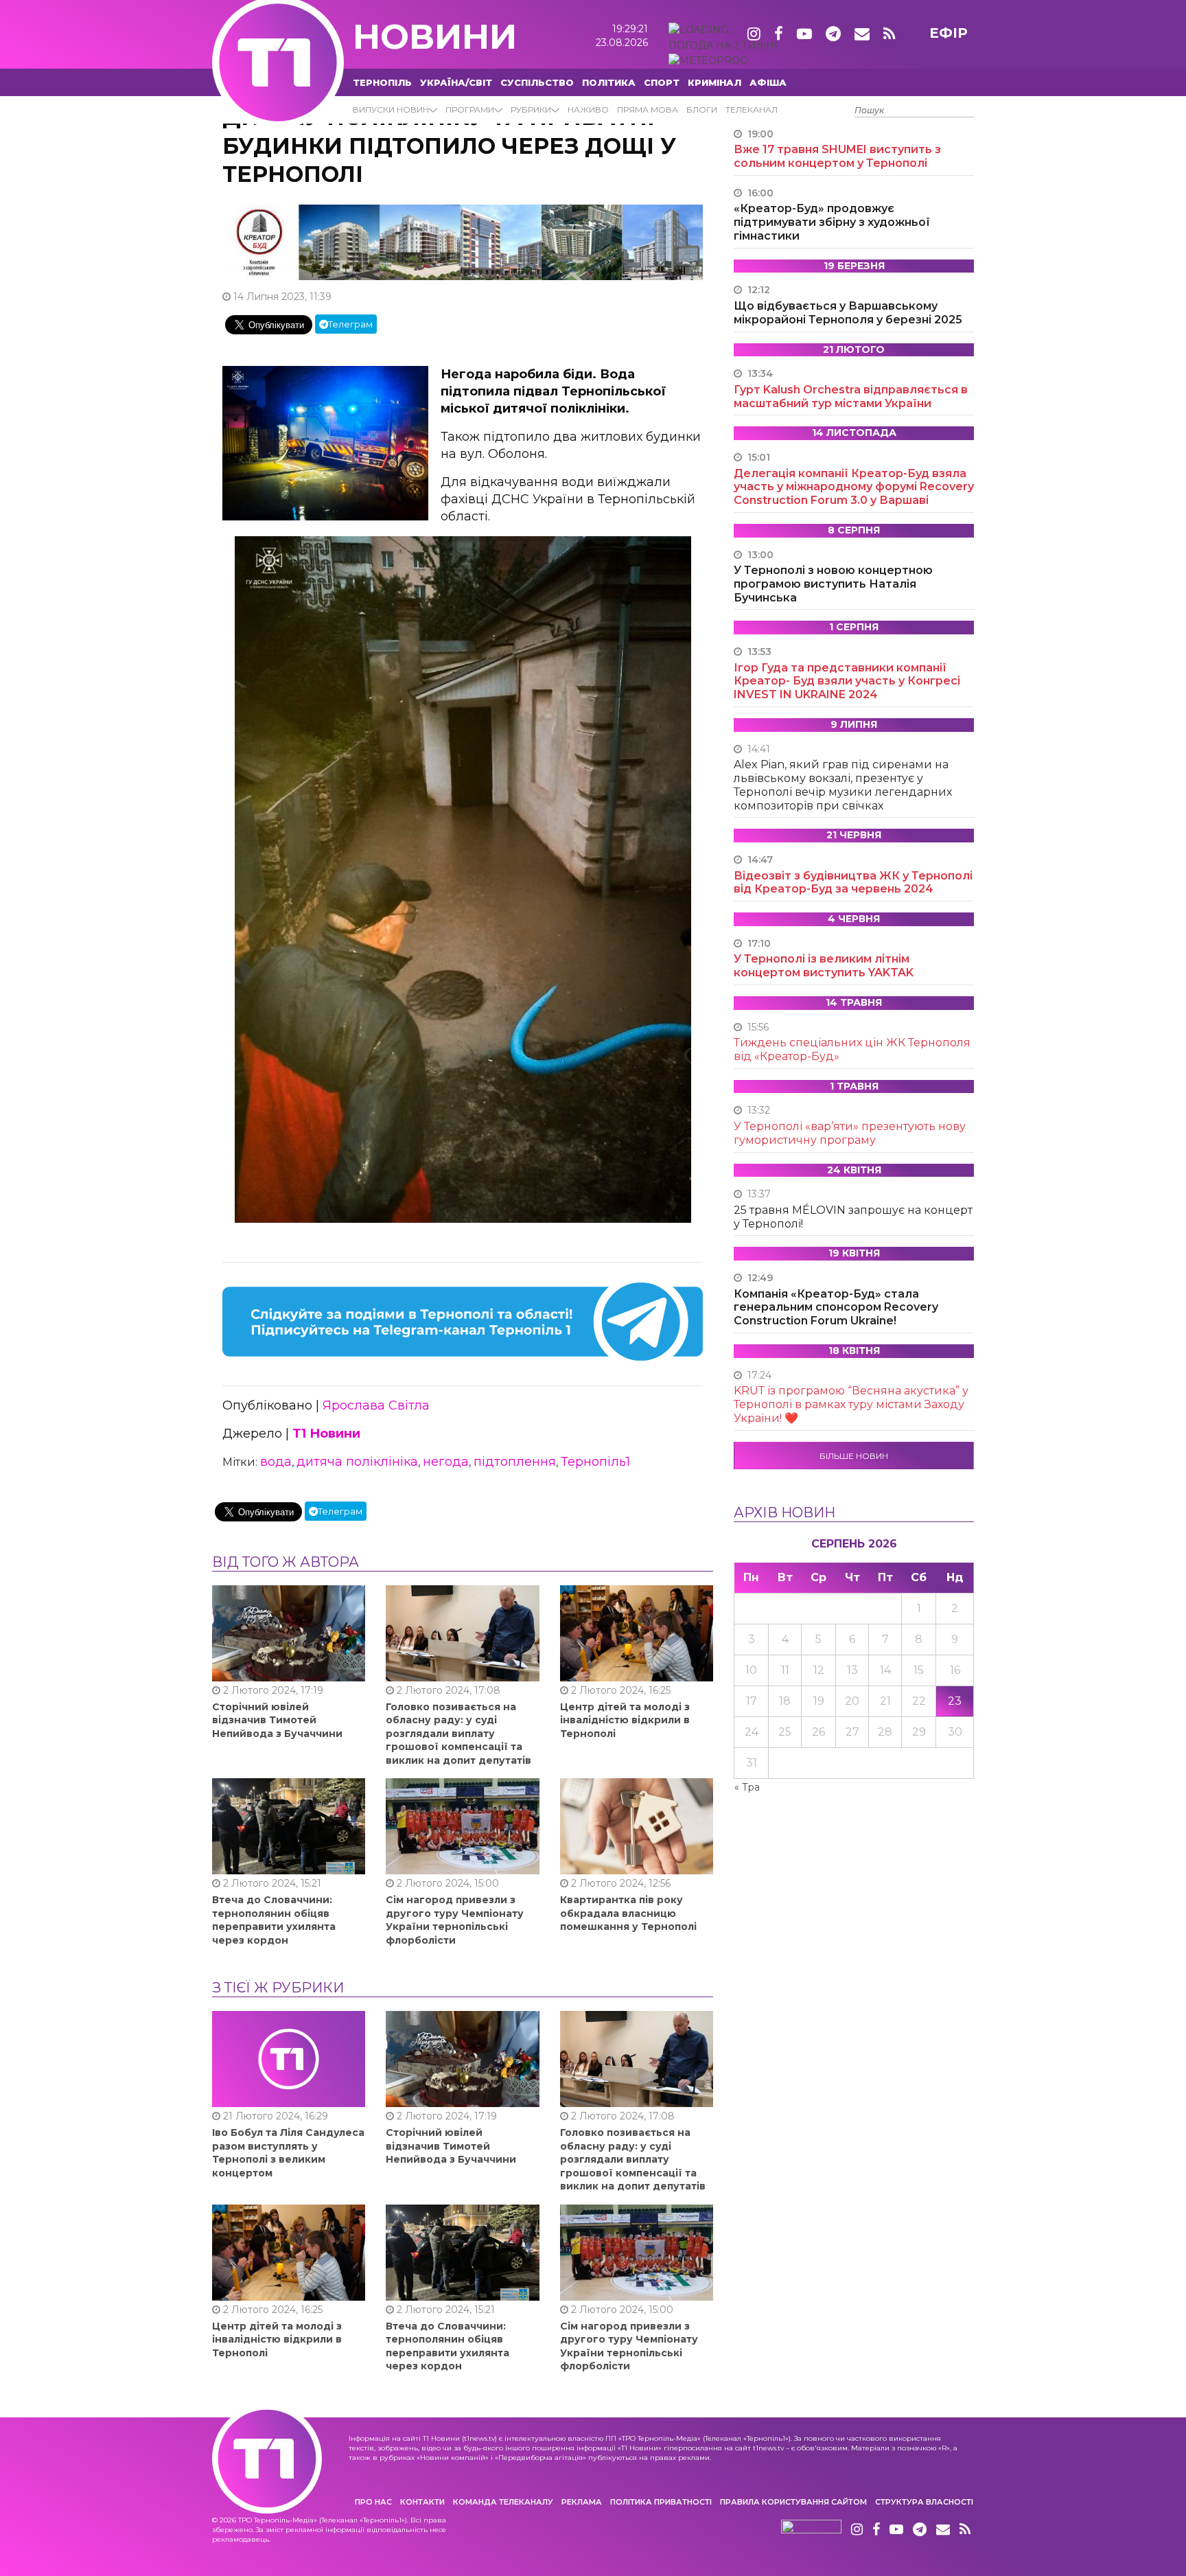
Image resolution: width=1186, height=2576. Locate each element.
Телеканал (752, 110)
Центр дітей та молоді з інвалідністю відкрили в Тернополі (625, 1720)
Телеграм (350, 324)
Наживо (588, 110)
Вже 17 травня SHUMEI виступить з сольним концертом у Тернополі (837, 156)
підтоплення (515, 1462)
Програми (470, 110)
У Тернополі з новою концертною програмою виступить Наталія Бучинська (833, 584)
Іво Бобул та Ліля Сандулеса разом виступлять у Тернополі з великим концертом (288, 2153)
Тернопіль (382, 82)
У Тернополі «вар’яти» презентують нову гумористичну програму (850, 1133)
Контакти (422, 2502)
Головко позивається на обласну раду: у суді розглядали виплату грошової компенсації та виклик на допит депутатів (458, 1734)
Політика (609, 82)
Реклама (582, 2502)
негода (446, 1462)
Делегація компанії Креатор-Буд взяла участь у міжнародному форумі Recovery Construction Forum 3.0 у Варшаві (854, 487)
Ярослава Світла (376, 1405)
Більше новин (854, 1456)
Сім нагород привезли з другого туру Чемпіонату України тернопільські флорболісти (455, 1920)
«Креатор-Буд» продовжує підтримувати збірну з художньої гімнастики (832, 222)
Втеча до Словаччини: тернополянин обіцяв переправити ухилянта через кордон (274, 1920)
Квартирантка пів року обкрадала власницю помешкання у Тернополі (628, 1913)
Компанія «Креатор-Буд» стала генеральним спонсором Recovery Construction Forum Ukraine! (836, 1308)
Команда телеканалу (503, 2502)
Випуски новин (391, 110)
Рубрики (531, 110)
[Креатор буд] (463, 242)
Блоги (702, 110)
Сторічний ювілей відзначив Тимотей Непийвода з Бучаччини (277, 1720)
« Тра (747, 1787)
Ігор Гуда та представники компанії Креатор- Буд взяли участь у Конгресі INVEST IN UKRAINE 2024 (847, 681)
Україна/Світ (456, 82)
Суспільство (537, 82)
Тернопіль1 (595, 1462)
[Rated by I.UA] (811, 2530)
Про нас (373, 2502)
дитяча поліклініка (357, 1462)
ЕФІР (949, 33)
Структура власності (924, 2502)
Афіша (768, 82)
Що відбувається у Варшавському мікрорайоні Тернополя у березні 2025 (848, 313)
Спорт (662, 82)
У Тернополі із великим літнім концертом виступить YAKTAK (824, 966)
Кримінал (714, 82)
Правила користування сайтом (793, 2502)
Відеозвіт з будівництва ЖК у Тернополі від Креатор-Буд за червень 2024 (853, 883)
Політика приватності (661, 2502)
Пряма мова (648, 110)
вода (276, 1462)
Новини (435, 37)
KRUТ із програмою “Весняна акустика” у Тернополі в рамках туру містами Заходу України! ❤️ (851, 1404)
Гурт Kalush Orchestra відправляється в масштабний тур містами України (851, 396)
